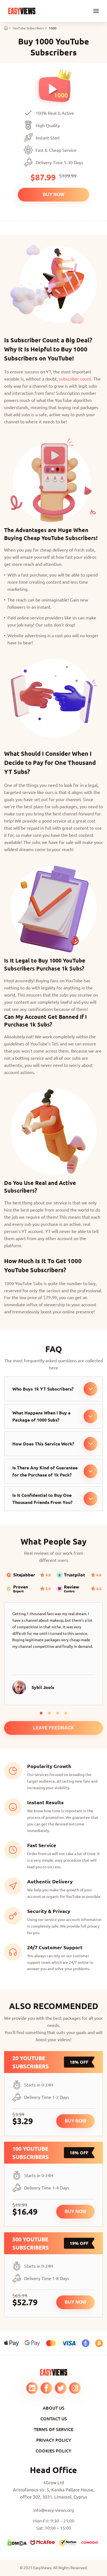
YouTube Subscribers (28, 28)
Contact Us (54, 2418)
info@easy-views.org (54, 2510)
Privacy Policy (54, 2440)
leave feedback (54, 1728)
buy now (54, 195)
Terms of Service (54, 2429)
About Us (54, 2408)
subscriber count (75, 379)
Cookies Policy (54, 2451)
